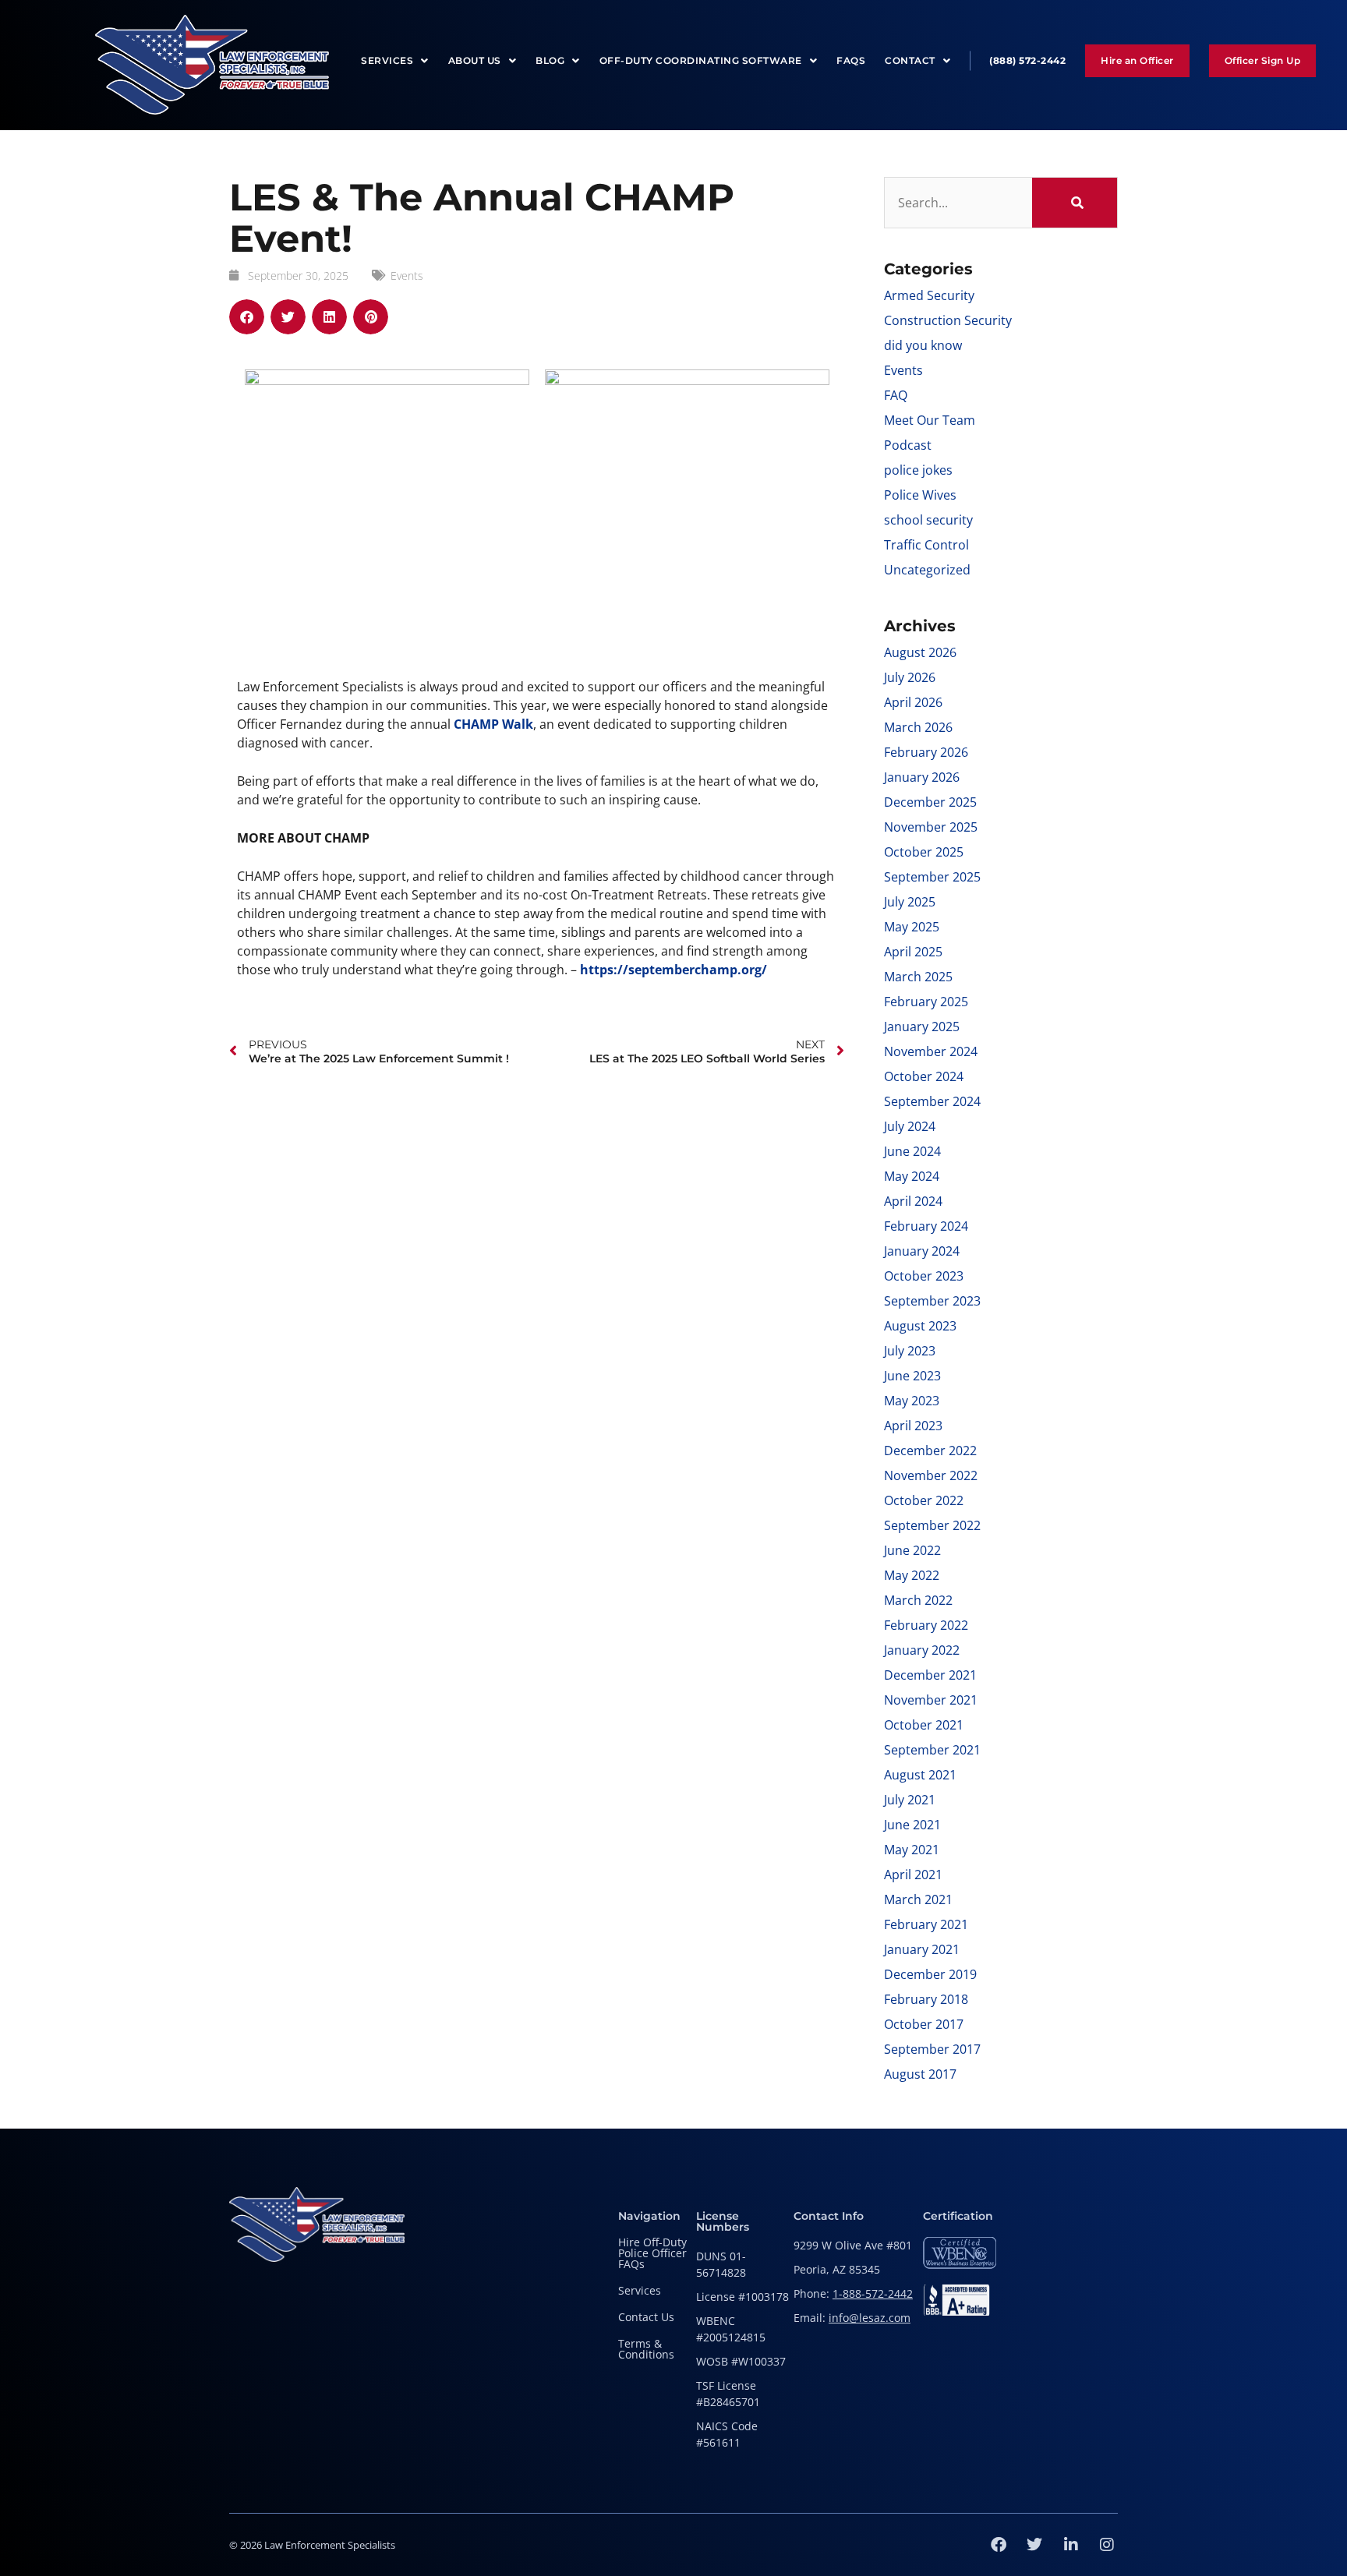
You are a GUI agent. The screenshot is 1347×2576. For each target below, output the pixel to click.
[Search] (1075, 203)
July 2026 (910, 677)
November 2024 (931, 1051)
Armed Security (929, 295)
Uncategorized (927, 570)
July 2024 (910, 1126)
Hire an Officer (1137, 60)
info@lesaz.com (870, 2318)
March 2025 (918, 977)
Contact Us (646, 2317)
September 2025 (932, 877)
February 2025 (926, 1002)
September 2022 (932, 1525)
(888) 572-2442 (1027, 60)
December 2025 (930, 802)
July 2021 (910, 1800)
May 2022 (912, 1575)
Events (407, 276)
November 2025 (931, 827)
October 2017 (924, 2024)
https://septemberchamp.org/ (673, 970)
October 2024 (924, 1076)
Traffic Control (926, 545)
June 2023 (912, 1376)
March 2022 (918, 1600)
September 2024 (932, 1101)
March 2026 (918, 727)
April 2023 (913, 1426)
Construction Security (948, 320)
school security (928, 520)
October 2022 (924, 1500)
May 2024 (912, 1176)
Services (387, 60)
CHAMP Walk (493, 724)
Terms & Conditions (646, 2349)
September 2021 (932, 1750)
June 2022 (912, 1550)
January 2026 (922, 777)
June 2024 (912, 1151)
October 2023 (924, 1276)
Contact (910, 60)
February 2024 (926, 1226)
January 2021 (922, 1949)
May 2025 (912, 927)
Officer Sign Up (1263, 60)
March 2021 (918, 1899)
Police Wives (920, 495)
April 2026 (913, 702)
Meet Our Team (930, 420)
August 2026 (920, 652)
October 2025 (924, 852)
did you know (923, 345)
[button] (247, 317)
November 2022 (931, 1475)
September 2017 (932, 2049)
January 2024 (922, 1251)
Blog (550, 60)
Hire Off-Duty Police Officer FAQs (652, 2253)
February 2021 (926, 1924)
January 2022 (922, 1650)
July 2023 (910, 1351)
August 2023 (920, 1326)
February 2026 (926, 752)
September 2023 (932, 1301)
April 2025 (913, 952)
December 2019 (930, 1974)
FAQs (851, 60)
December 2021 (930, 1675)
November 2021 (931, 1700)
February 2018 (926, 1999)
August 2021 (920, 1775)
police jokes (918, 470)
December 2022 (930, 1451)
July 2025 (910, 902)
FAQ (896, 395)
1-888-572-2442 (873, 2293)
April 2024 (913, 1201)
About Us (475, 60)
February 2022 (926, 1625)
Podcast (908, 445)
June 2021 (912, 1825)
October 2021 (924, 1725)
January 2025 (922, 1027)
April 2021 (913, 1875)
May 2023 (912, 1401)
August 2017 (920, 2074)
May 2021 (912, 1850)
